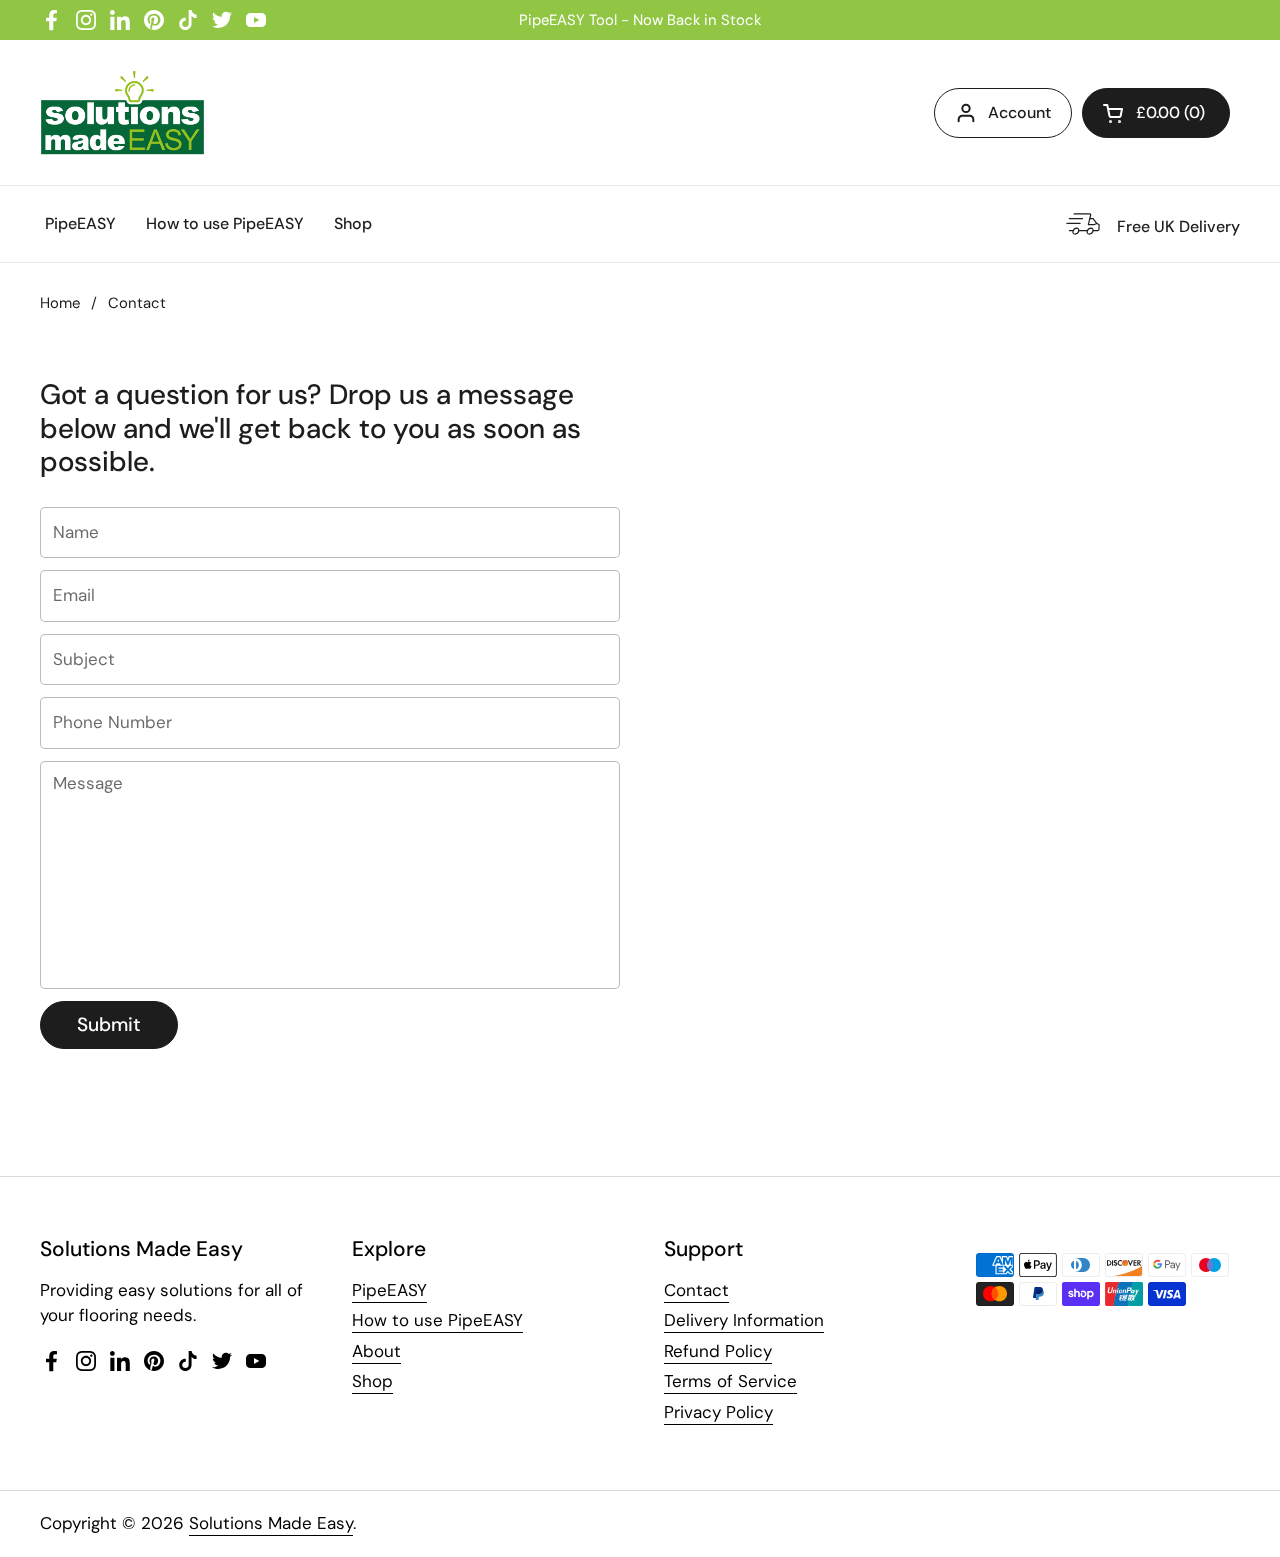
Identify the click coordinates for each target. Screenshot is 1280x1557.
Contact (696, 1290)
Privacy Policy (718, 1412)
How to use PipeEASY (437, 1320)
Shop (372, 1381)
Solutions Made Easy (271, 1523)
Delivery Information (744, 1320)
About (376, 1351)
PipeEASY (389, 1290)
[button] (1156, 113)
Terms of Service (730, 1381)
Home (60, 303)
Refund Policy (718, 1351)
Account (1019, 112)
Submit (109, 1024)
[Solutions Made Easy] (122, 112)
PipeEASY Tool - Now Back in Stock (640, 20)
